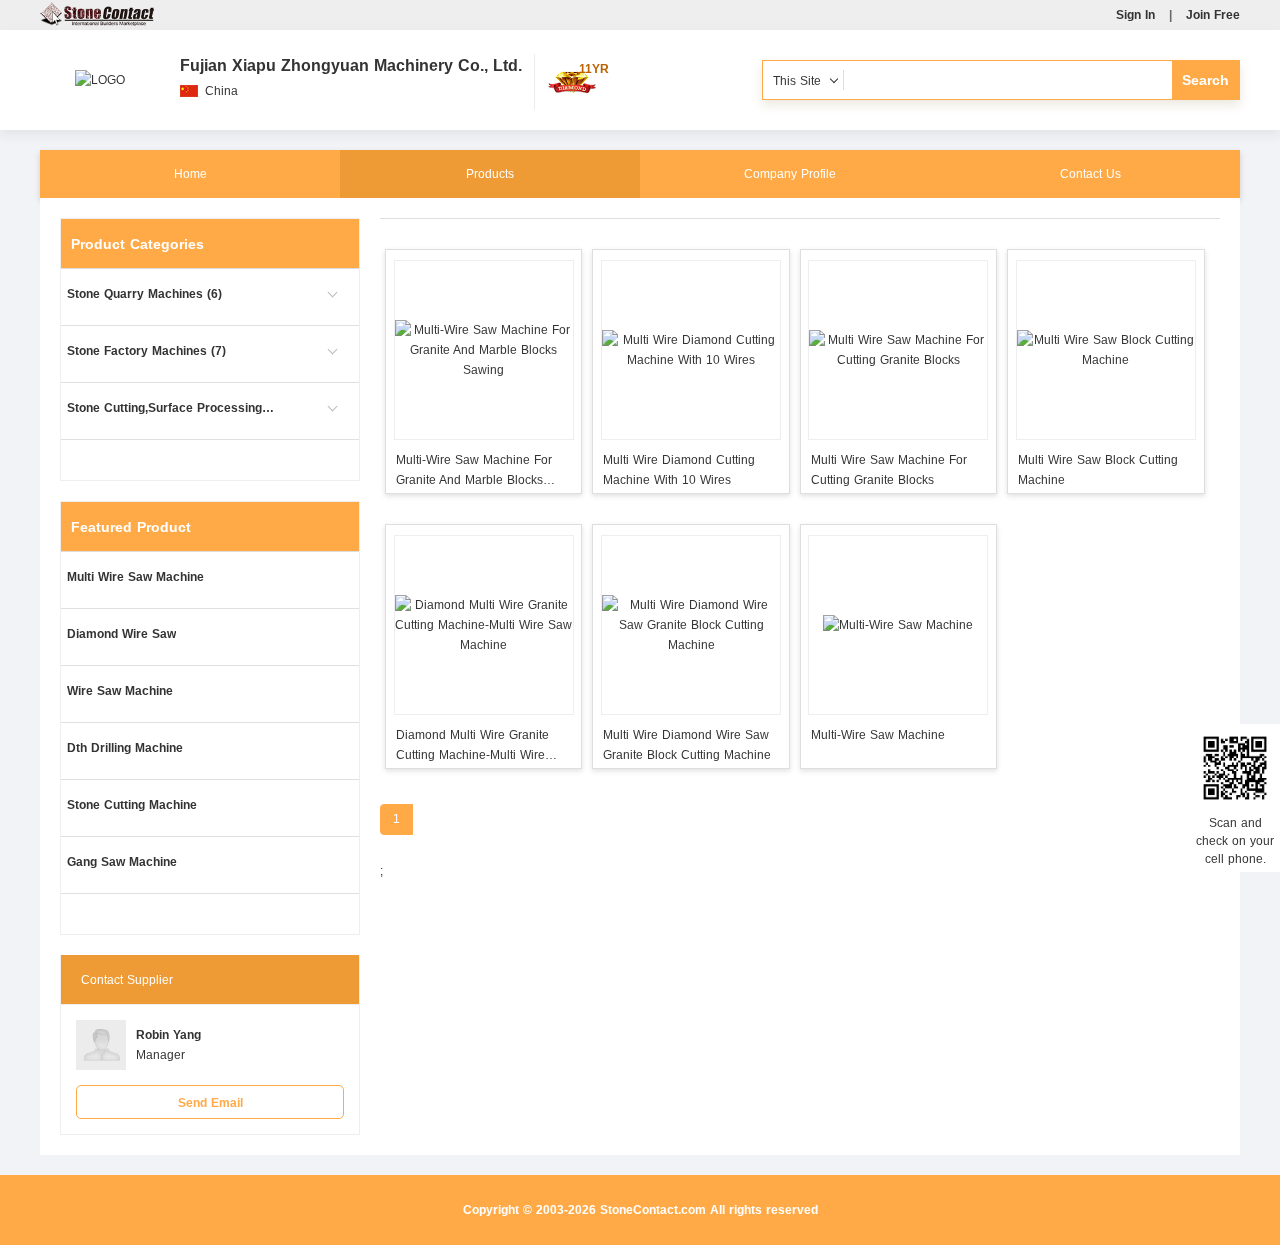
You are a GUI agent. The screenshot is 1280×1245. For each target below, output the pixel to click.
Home (190, 174)
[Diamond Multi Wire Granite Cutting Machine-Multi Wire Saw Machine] (483, 625)
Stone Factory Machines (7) (146, 351)
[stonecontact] (97, 22)
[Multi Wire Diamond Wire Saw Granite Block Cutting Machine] (690, 625)
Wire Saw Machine (120, 691)
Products (490, 174)
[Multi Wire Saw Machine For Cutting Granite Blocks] (898, 350)
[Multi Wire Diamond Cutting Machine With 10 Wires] (690, 350)
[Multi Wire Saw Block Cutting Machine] (1105, 350)
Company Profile (790, 174)
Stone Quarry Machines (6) (144, 294)
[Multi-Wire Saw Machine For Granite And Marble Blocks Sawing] (483, 350)
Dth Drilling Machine (125, 748)
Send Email (210, 1103)
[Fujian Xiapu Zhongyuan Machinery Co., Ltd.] (100, 70)
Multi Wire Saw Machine (135, 577)
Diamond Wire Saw (121, 634)
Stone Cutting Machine (132, 805)
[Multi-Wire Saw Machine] (898, 625)
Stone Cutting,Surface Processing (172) (172, 408)
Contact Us (1090, 174)
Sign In (1135, 15)
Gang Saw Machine (122, 862)
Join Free (1213, 15)
